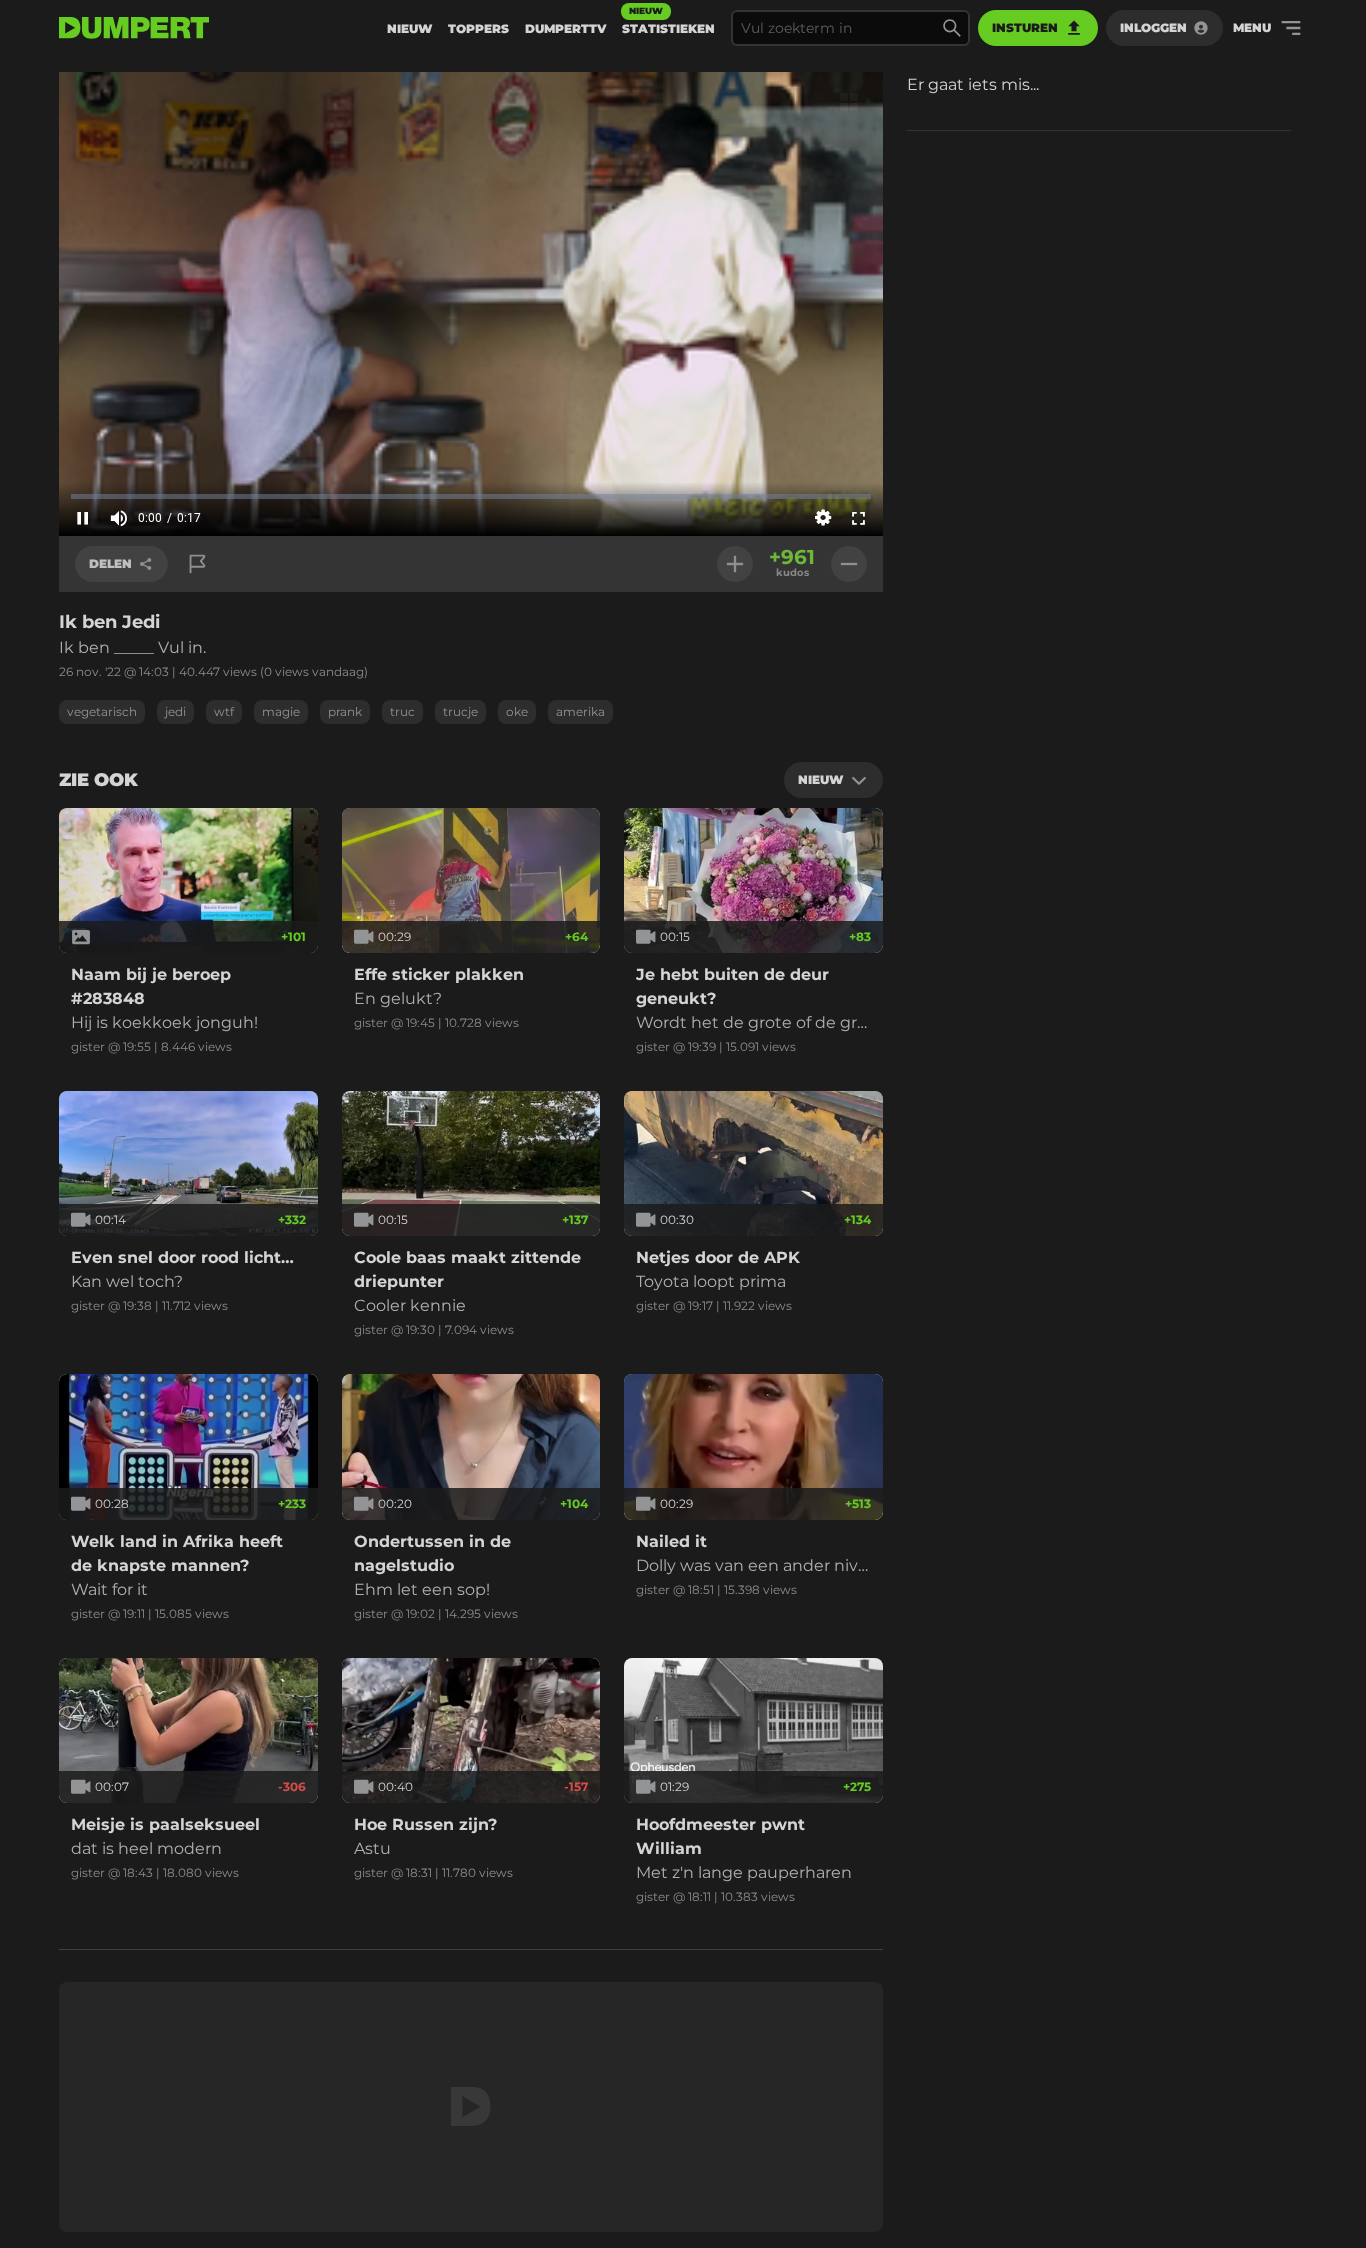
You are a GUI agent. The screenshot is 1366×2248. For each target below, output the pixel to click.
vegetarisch (102, 711)
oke (517, 711)
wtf (224, 711)
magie (281, 711)
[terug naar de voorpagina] (134, 28)
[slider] (471, 496)
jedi (175, 711)
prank (345, 711)
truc (402, 711)
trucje (460, 711)
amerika (580, 711)
